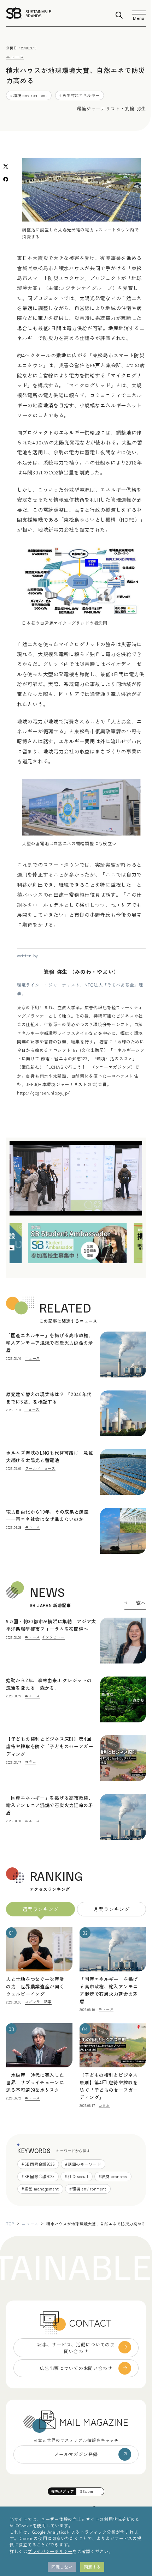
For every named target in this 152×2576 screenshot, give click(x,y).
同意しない (62, 2567)
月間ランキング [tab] (112, 1909)
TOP (10, 2224)
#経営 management (40, 2189)
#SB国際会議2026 (38, 2164)
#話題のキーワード (83, 2164)
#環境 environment (29, 95)
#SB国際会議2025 (38, 2176)
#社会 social (76, 2176)
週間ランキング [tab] (40, 1909)
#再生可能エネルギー (79, 95)
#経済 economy (113, 2176)
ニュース (15, 57)
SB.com (86, 2491)
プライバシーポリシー (50, 2551)
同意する (92, 2567)
